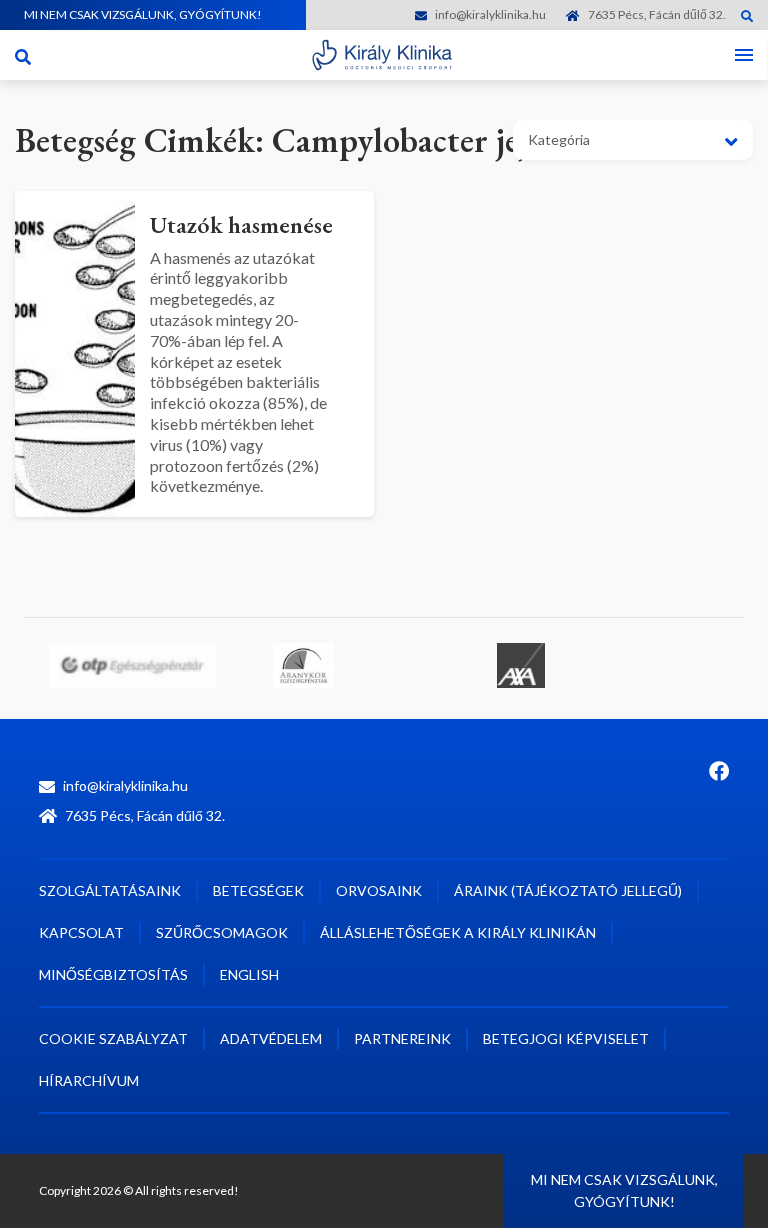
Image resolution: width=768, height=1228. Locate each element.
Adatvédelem (271, 1038)
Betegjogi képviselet (566, 1038)
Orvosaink (379, 890)
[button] (633, 140)
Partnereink (402, 1038)
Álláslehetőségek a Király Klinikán (458, 932)
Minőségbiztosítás (113, 974)
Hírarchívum (89, 1080)
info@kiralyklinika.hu (490, 14)
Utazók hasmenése (241, 224)
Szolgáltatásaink (110, 890)
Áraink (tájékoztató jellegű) (568, 890)
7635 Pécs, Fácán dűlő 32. (657, 14)
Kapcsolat (81, 932)
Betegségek (258, 890)
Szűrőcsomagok (222, 932)
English (249, 974)
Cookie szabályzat (113, 1038)
